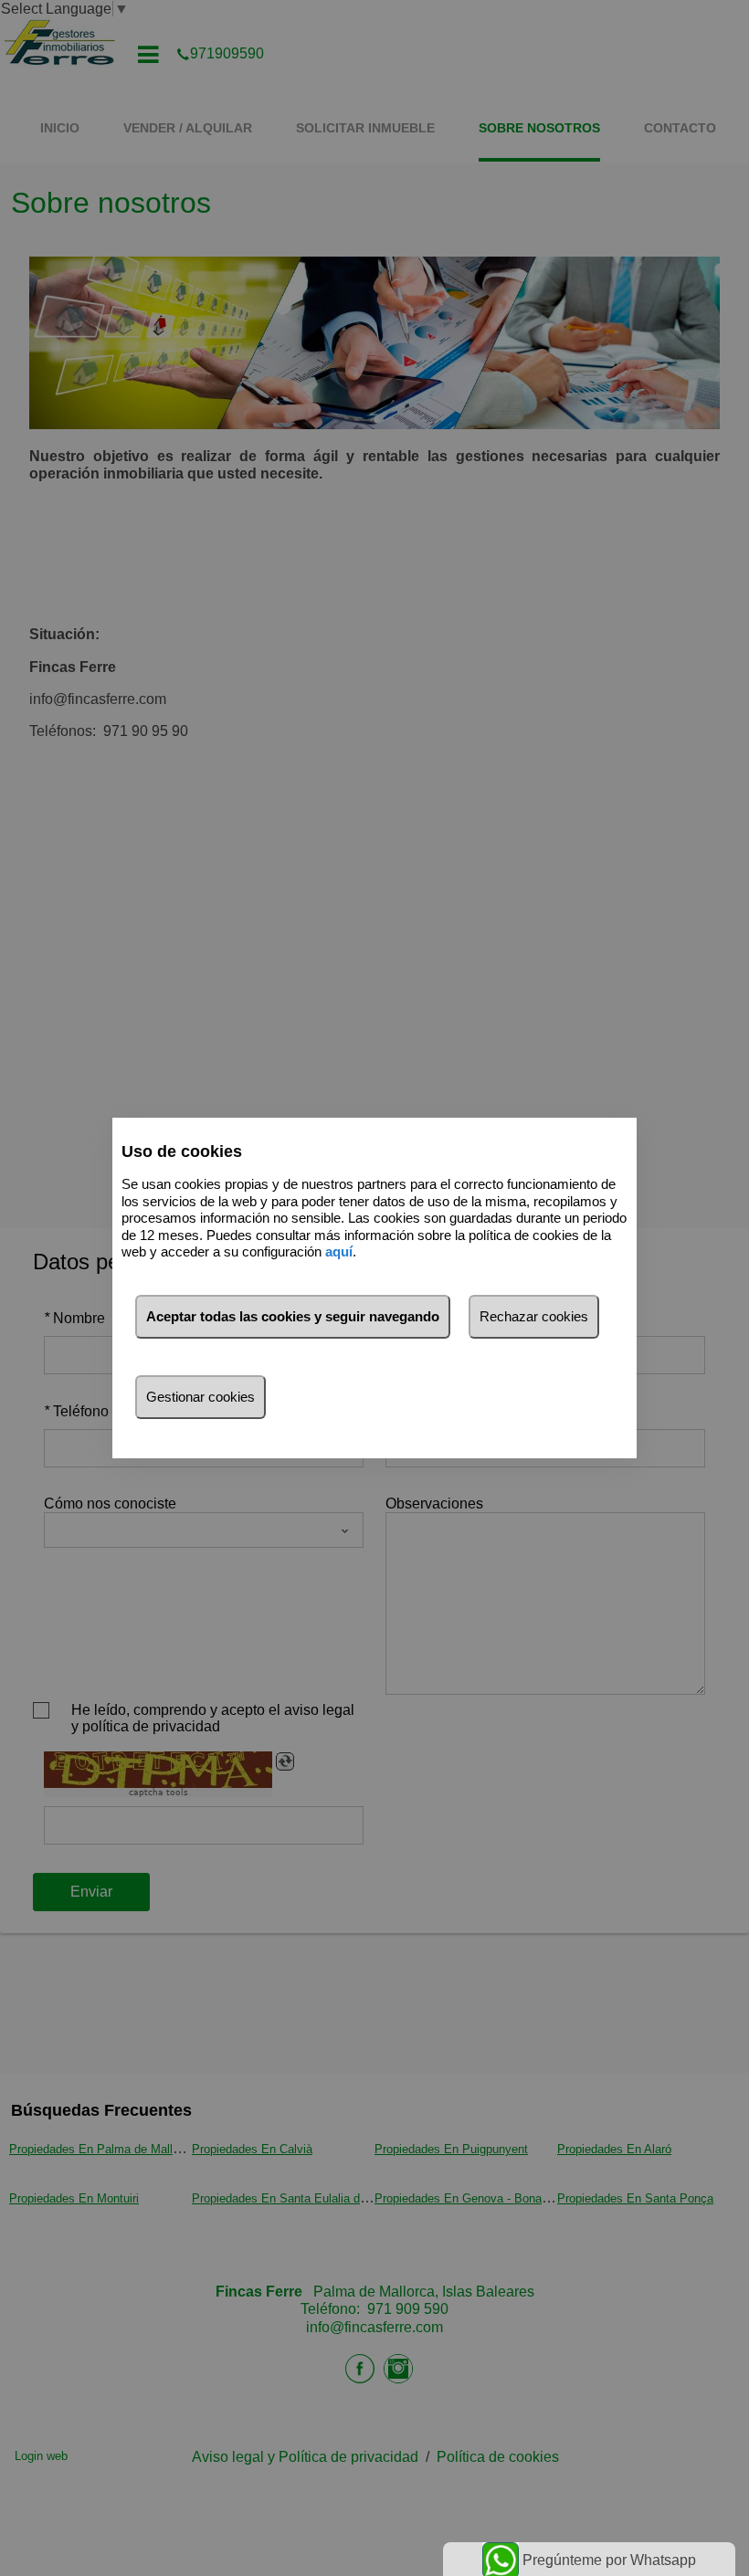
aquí (339, 1251)
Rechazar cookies (534, 1316)
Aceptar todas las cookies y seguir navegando (293, 1316)
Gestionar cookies (200, 1397)
